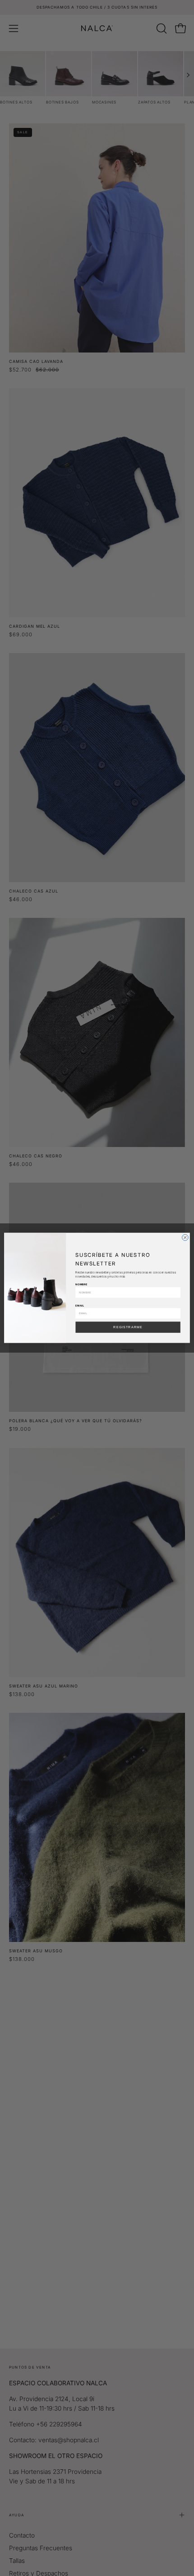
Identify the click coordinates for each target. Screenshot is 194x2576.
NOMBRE (81, 1285)
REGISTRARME (128, 1327)
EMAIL (80, 1305)
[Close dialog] (185, 1238)
